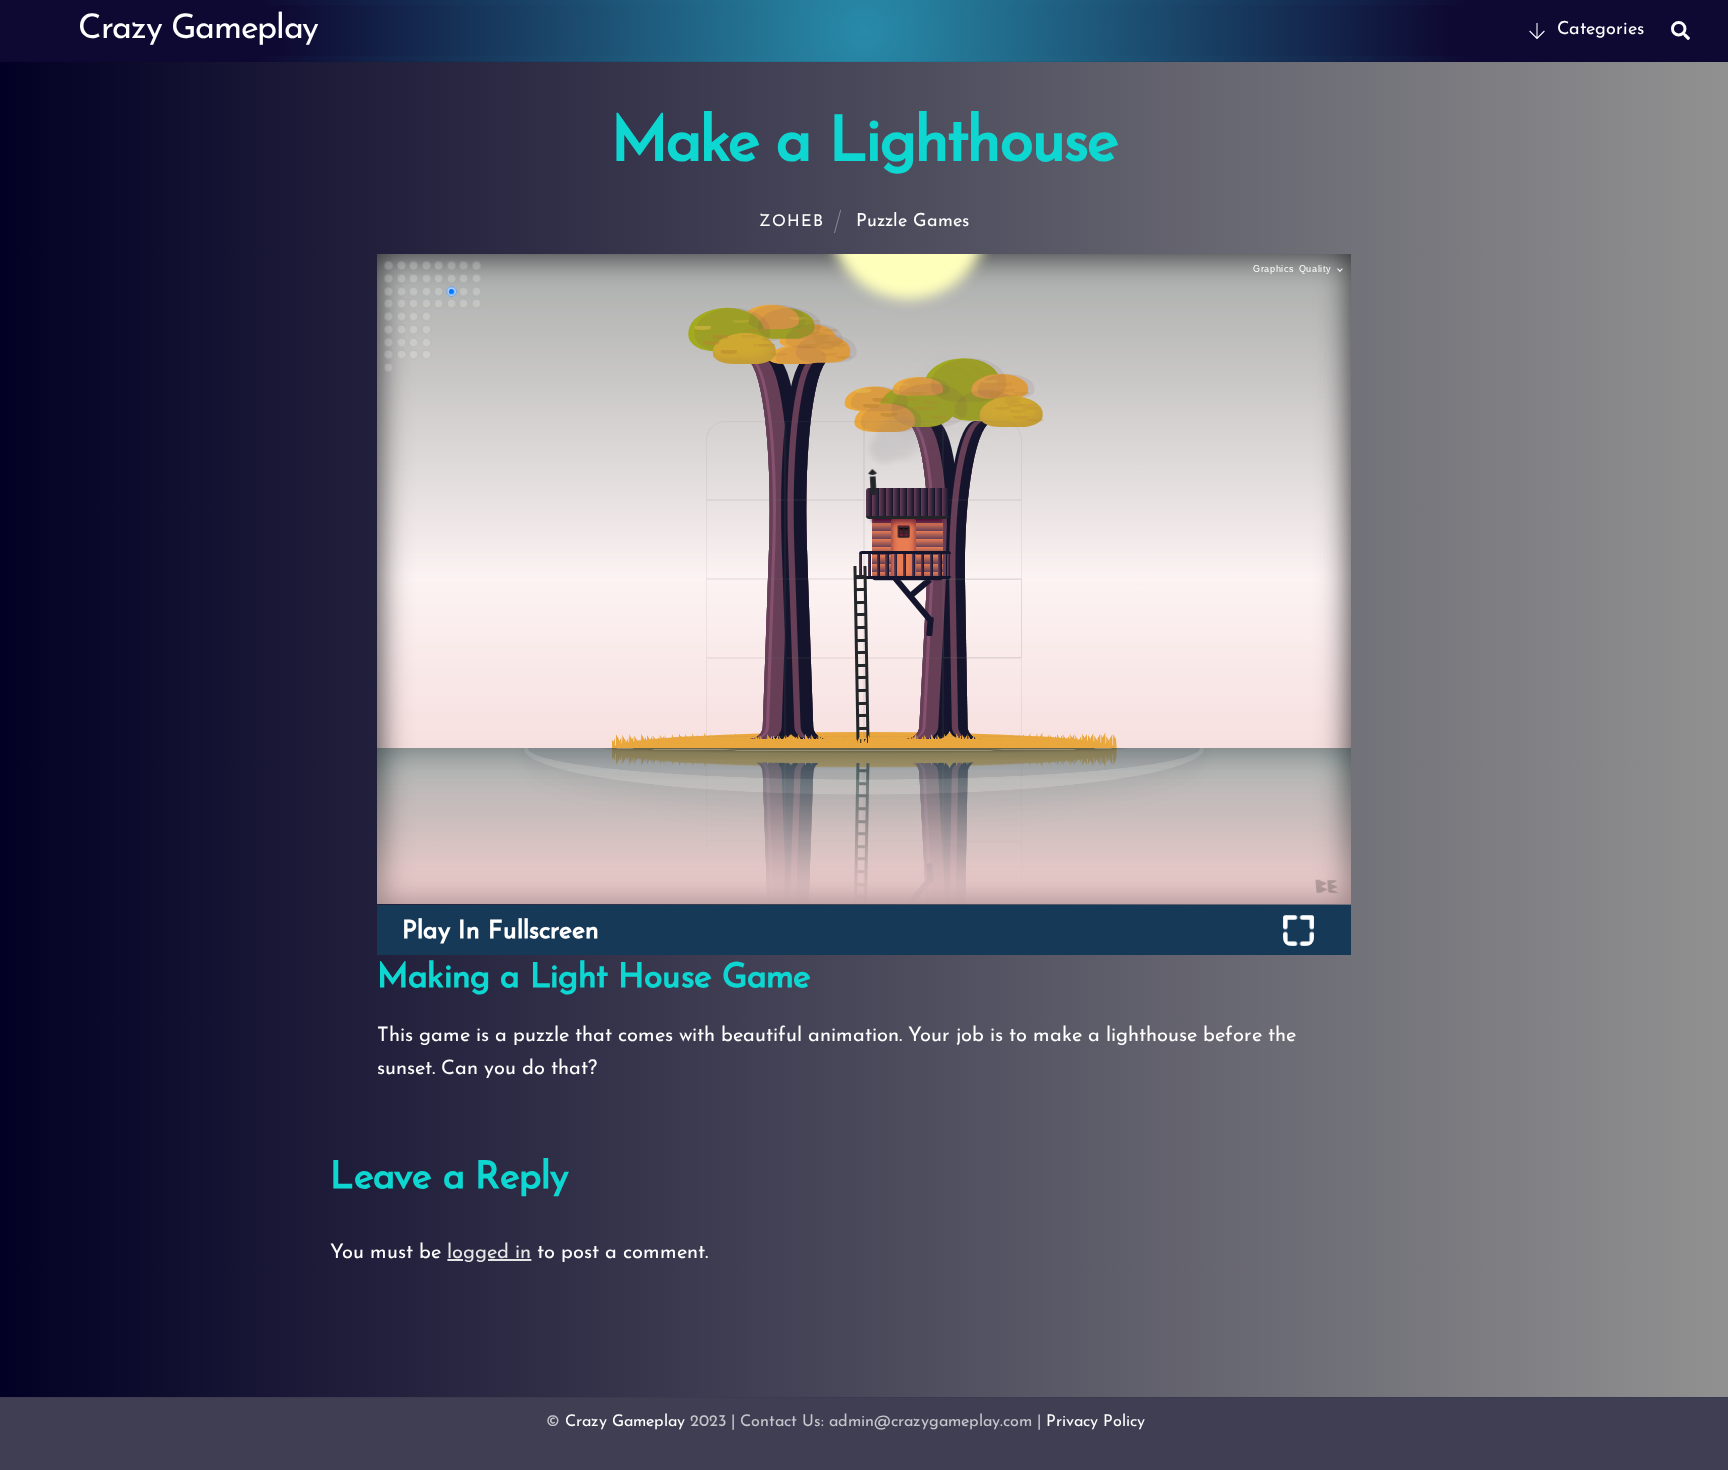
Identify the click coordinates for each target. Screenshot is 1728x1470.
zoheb (791, 222)
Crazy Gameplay (625, 1422)
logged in (489, 1253)
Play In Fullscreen (500, 931)
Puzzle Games (912, 222)
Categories (1597, 30)
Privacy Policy (1095, 1422)
